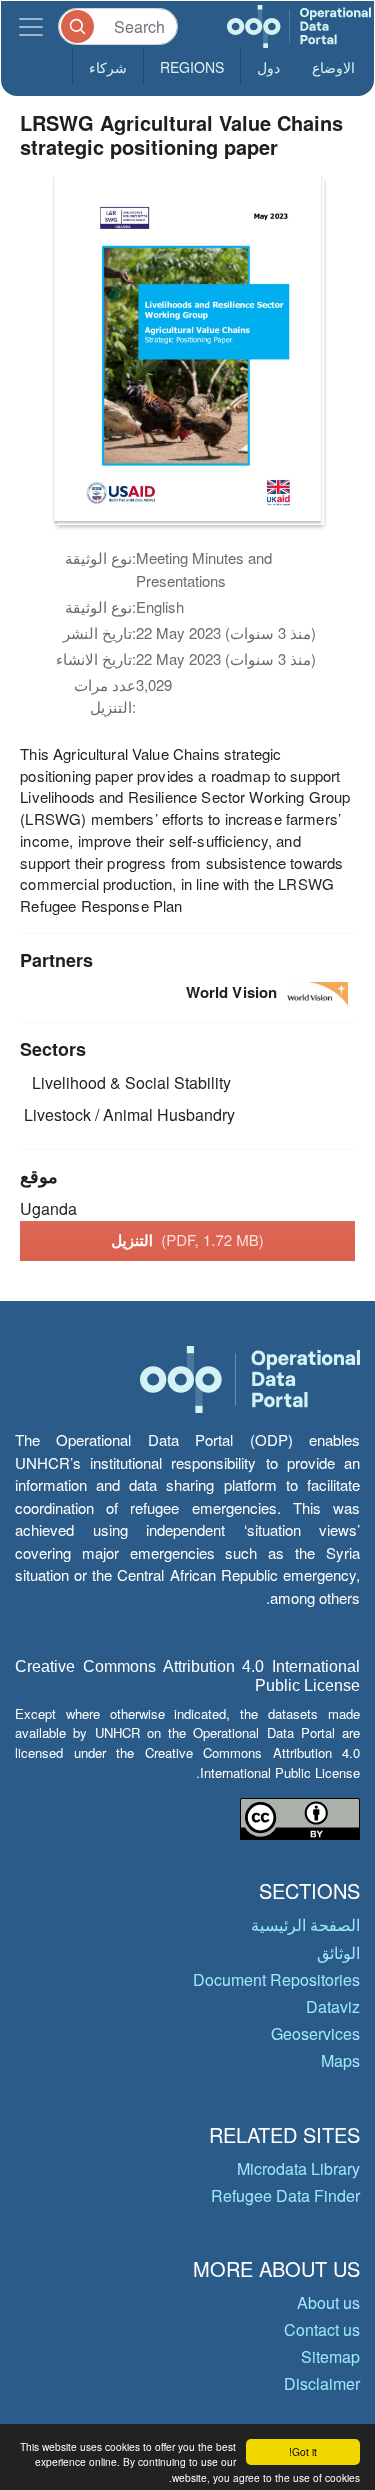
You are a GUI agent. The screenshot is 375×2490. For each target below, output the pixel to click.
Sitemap (330, 2356)
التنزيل (187, 1240)
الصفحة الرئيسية (305, 1924)
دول (268, 67)
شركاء (108, 67)
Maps (340, 2060)
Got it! (303, 2451)
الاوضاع (333, 67)
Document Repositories (276, 1979)
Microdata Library (298, 2168)
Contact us (322, 2329)
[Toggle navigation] (31, 26)
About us (328, 2302)
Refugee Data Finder (285, 2195)
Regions (192, 67)
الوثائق (338, 1952)
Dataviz (333, 2006)
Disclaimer (322, 2383)
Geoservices (315, 2033)
